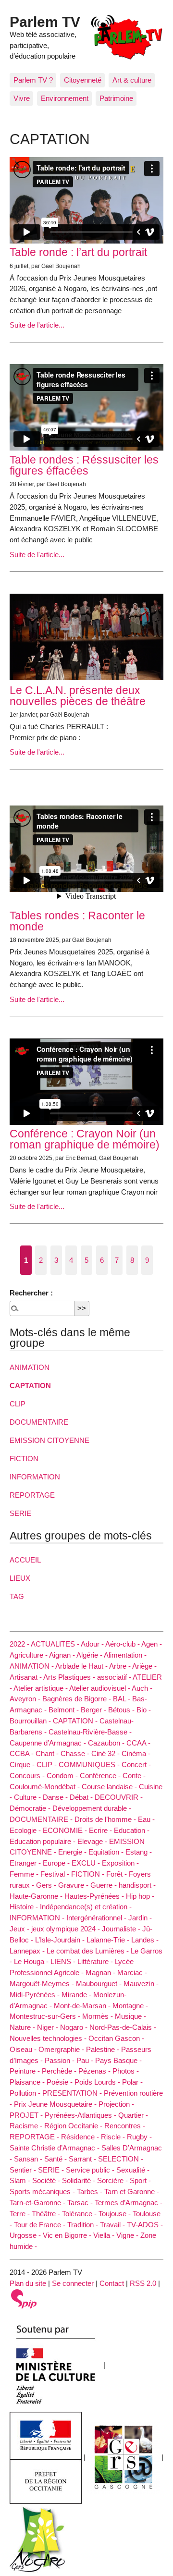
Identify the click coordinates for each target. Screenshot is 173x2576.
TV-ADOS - (145, 2225)
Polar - (132, 2082)
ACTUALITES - (56, 1644)
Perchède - (60, 2071)
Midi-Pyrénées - (36, 1995)
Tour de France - (41, 2225)
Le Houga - (32, 1961)
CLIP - (48, 1764)
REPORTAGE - (35, 2137)
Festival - (56, 1874)
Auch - (142, 1688)
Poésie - (61, 2082)
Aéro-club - (123, 1644)
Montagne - (130, 2006)
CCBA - (23, 1753)
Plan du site (28, 2283)
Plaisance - (28, 2082)
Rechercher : (31, 1293)
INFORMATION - (38, 1918)
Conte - (134, 1776)
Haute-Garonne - (37, 1896)
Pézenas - (95, 2071)
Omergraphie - (62, 2049)
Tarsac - (81, 2203)
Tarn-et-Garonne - (38, 2203)
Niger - (49, 2027)
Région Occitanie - (74, 2126)
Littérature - (96, 1961)
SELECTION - (121, 2159)
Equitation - (107, 1852)
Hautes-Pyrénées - (95, 1896)
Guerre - (105, 1885)
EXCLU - (87, 1863)
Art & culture (132, 80)
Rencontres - (125, 2126)
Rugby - (139, 2137)
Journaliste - (122, 1929)
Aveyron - (26, 1699)
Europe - (57, 1863)
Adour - (93, 1644)
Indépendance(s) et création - (86, 1907)
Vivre (22, 98)
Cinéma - (136, 1753)
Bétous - (122, 1710)
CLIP (18, 1404)
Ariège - (144, 1666)
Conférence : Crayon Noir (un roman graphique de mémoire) (85, 1139)
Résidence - (81, 2137)
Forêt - (117, 1874)
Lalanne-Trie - (109, 1940)
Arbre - (121, 1666)
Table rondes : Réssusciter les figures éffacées (84, 465)
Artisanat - (26, 1677)
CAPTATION (30, 1386)
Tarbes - (91, 2191)
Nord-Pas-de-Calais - (123, 2027)
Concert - (136, 1764)
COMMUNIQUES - (90, 1764)
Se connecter (73, 2283)
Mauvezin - (141, 1984)
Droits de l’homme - (106, 1819)
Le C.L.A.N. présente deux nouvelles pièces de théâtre (78, 696)
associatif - (115, 1677)
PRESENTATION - (73, 2093)
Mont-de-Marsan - (83, 2006)
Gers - (47, 1885)
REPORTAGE (32, 1495)
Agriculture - (29, 1655)
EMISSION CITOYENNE (49, 1440)
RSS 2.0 (143, 2283)
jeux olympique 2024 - (67, 1929)
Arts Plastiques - (70, 1677)
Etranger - (26, 1863)
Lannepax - (28, 1951)
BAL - (123, 1699)
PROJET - (27, 2115)
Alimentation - (125, 1655)
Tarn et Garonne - (132, 2191)
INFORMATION (35, 1477)
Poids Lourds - (98, 2082)
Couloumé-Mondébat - (46, 1787)
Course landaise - (110, 1787)
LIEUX (20, 1578)
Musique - (130, 2016)
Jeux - (20, 1929)
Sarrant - (83, 2159)
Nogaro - (75, 2027)
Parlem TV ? (33, 80)
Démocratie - (31, 1808)
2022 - (20, 1644)
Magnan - (101, 1972)
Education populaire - (43, 1841)
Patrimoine (116, 98)
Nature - (23, 2027)
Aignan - (63, 1655)
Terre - (21, 2214)
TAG (17, 1596)
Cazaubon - (107, 1743)
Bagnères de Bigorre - (78, 1699)
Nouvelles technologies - (49, 2038)
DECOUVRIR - (119, 1797)
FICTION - (89, 1874)
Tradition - (84, 2225)
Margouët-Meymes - (43, 1984)
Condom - (63, 1776)
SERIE (20, 1513)
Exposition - (120, 1863)
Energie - (73, 1852)
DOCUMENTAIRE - (42, 1819)
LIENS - (64, 1961)
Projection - (116, 2104)
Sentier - (24, 2170)
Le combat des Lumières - (89, 1951)
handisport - (137, 1885)
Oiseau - (24, 2049)
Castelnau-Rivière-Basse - (90, 1732)
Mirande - (77, 1995)
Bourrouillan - (31, 1721)
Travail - (113, 2225)
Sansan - (29, 2159)
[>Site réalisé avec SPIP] (24, 2298)
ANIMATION (30, 1367)
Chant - (48, 1753)
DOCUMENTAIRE (39, 1422)
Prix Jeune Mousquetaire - (56, 2104)
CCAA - (138, 1743)
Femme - (25, 1874)
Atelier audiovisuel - (100, 1688)
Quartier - (133, 2115)
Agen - (152, 1644)
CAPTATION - (76, 1721)
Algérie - (90, 1655)
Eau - (146, 1819)
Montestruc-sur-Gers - (46, 2016)
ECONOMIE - (66, 1830)
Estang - (139, 1852)
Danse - (56, 1797)
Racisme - (27, 2126)
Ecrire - (101, 1830)
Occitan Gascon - (116, 2038)
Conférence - (101, 1776)
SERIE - (52, 2170)
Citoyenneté (83, 80)
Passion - (61, 2060)
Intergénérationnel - (97, 1918)
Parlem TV (45, 22)
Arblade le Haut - (82, 1666)
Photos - (126, 2071)
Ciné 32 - (106, 1753)
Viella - (105, 2235)
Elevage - (93, 1841)
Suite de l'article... (37, 325)
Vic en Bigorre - (68, 2235)
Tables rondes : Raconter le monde (77, 921)
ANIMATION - (32, 1666)
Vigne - (128, 2235)
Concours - (28, 1776)
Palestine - (104, 2049)
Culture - (28, 1797)
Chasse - (76, 1753)
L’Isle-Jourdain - (61, 1940)
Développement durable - (92, 1808)
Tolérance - (80, 2214)
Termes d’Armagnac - (129, 2203)
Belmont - (65, 1710)
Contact (112, 2283)
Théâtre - (47, 2214)
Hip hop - (140, 1896)
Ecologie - (26, 1830)
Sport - (140, 2180)
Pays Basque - (118, 2060)
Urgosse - (26, 2235)
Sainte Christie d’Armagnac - (56, 2148)
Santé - (56, 2159)
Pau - (86, 2060)
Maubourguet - (100, 1984)
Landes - (145, 1940)
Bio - (144, 1710)
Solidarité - (80, 2180)
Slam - (21, 2180)
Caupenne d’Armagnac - (49, 1743)
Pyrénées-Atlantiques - (81, 2115)
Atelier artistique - (41, 1688)
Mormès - (99, 2016)
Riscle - (114, 2137)
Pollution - (26, 2093)
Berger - (94, 1710)
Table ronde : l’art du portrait (78, 252)
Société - (47, 2180)
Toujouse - (116, 2214)
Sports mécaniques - (43, 2191)
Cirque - (23, 1764)
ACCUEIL (25, 1560)
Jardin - (140, 1918)
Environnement (65, 98)
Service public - (91, 2170)
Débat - (82, 1797)
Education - (132, 1830)
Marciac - (132, 1972)
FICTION (24, 1459)
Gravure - (74, 1885)
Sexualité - (133, 2170)
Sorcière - (113, 2180)
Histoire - (25, 1907)
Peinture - (26, 2071)
